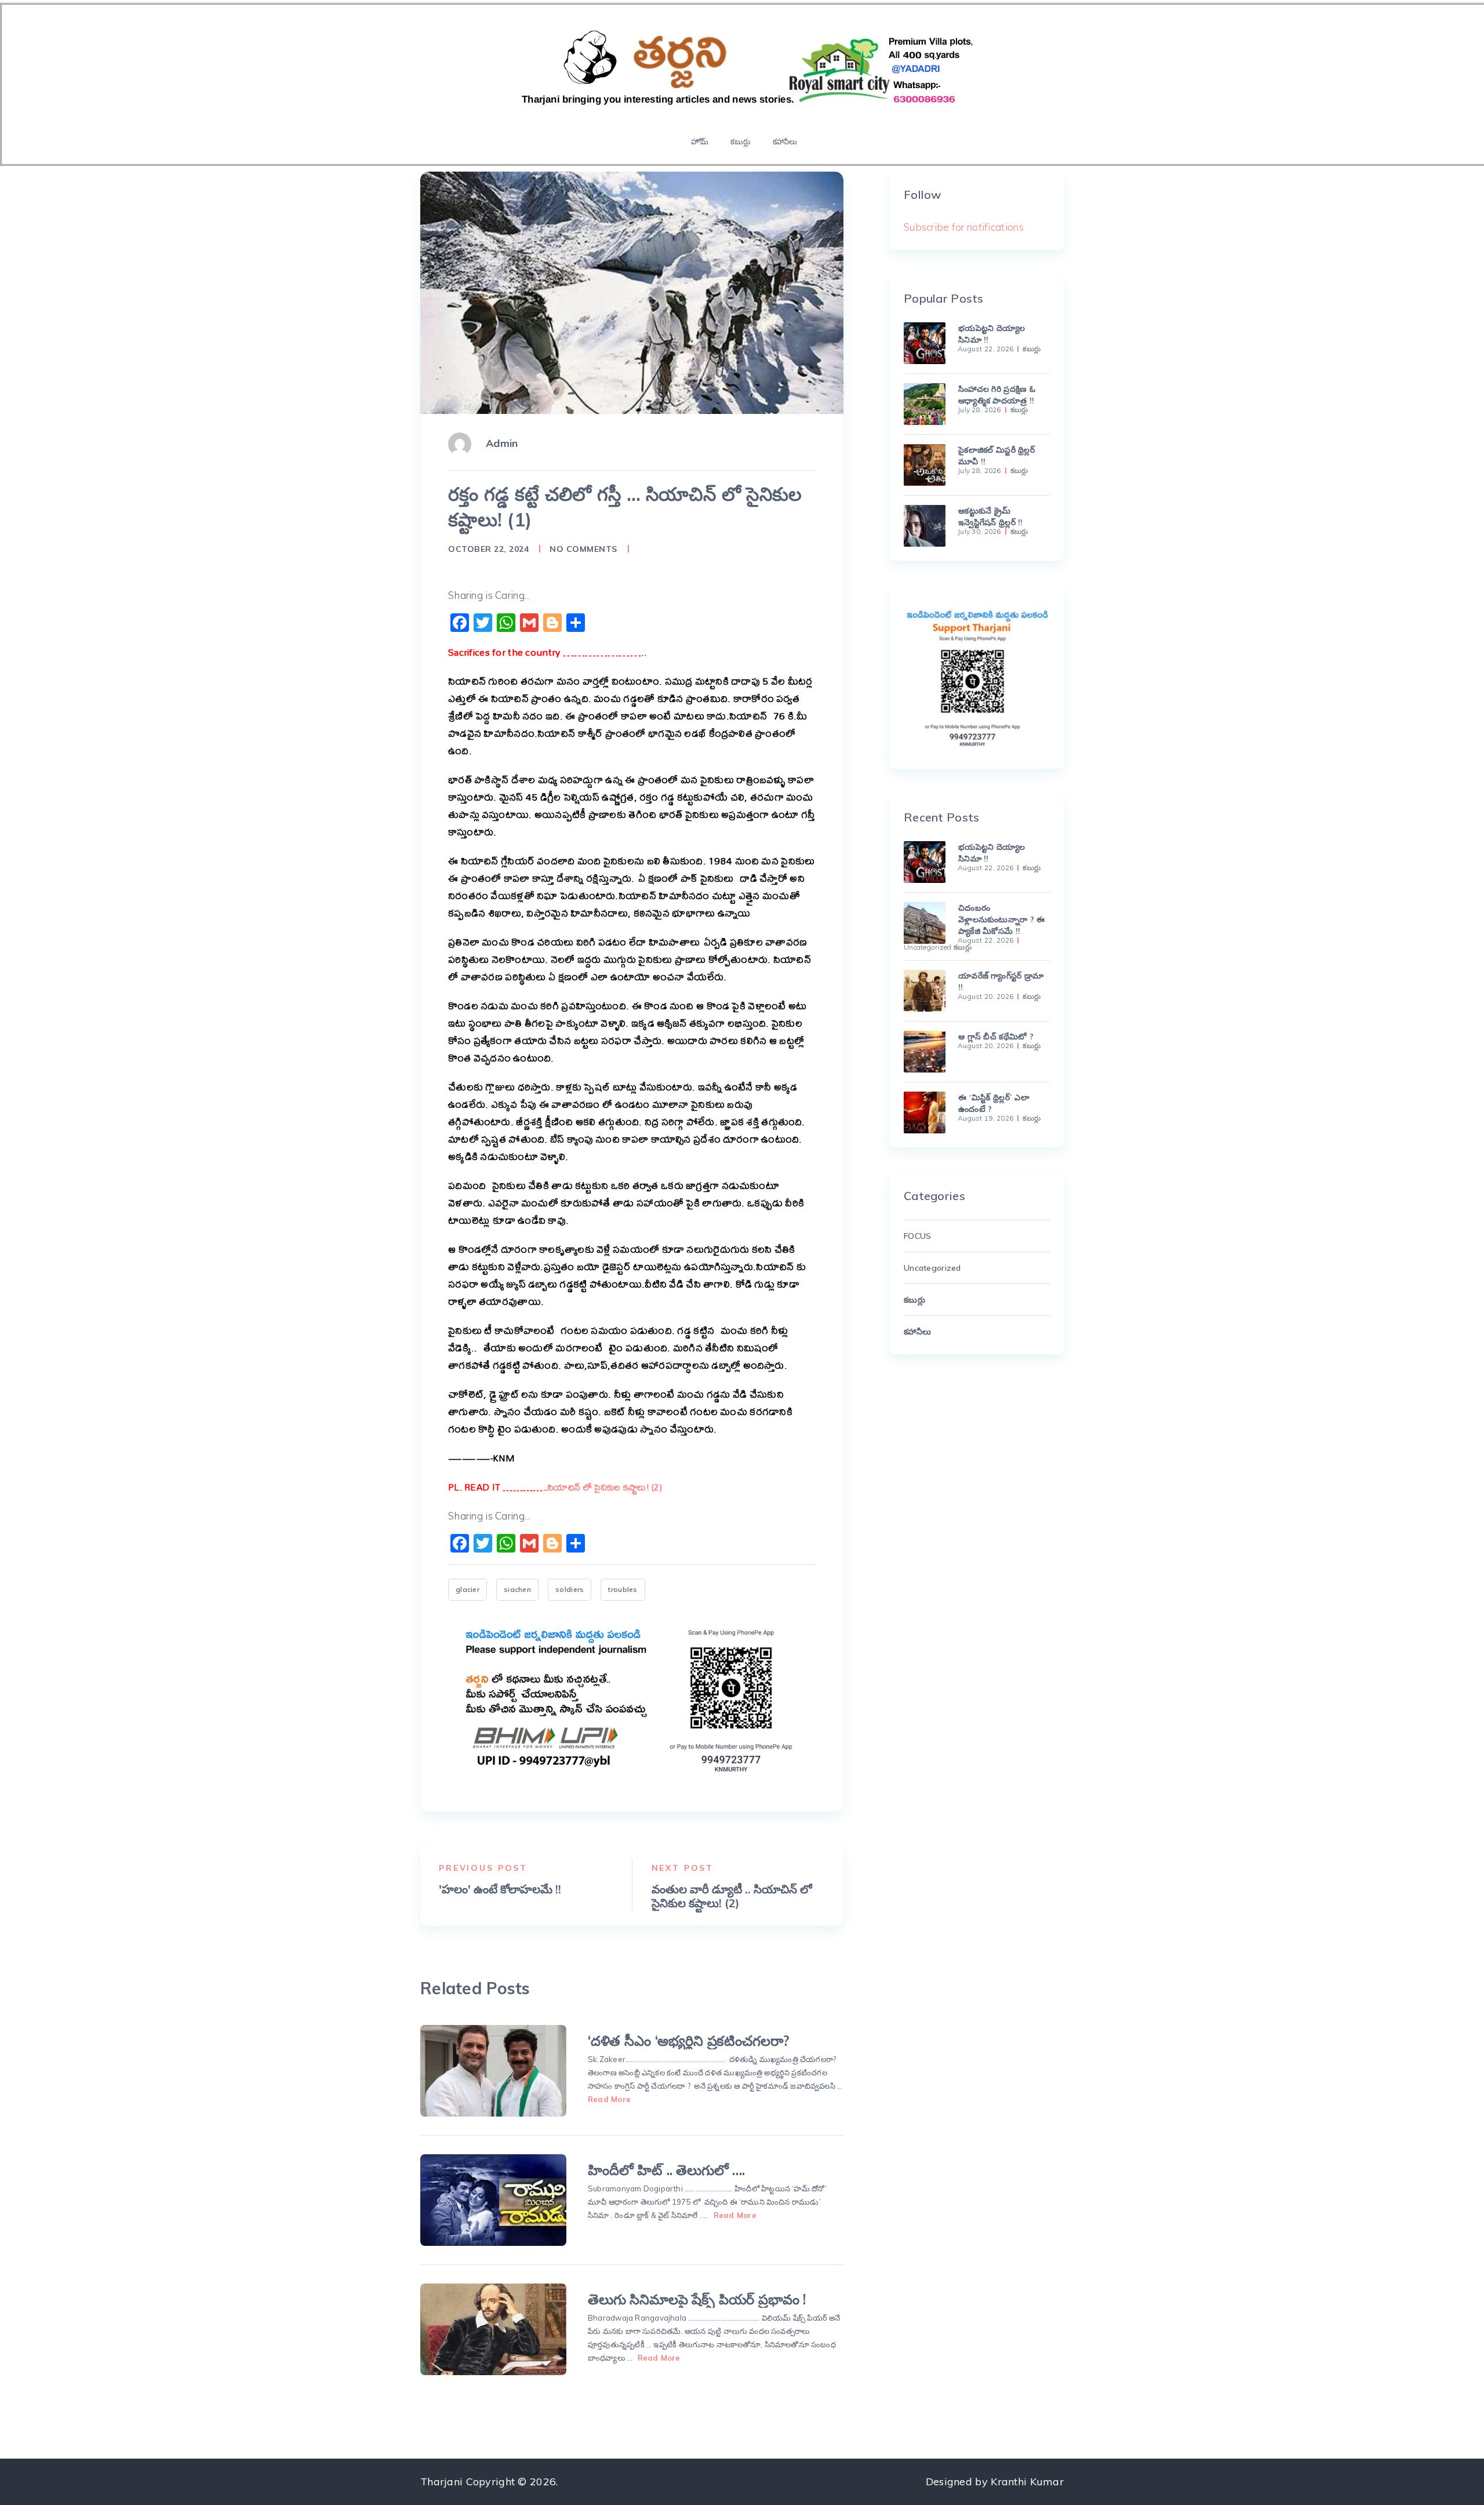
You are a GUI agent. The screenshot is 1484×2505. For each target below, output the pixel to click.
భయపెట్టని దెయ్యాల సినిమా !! (992, 334)
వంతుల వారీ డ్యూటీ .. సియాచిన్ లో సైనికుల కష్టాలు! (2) (732, 1896)
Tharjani (441, 2482)
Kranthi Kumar (1027, 2482)
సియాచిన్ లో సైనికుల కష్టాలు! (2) (607, 1487)
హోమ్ (700, 141)
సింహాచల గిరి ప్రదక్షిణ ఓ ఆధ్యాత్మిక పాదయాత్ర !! (997, 395)
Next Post (683, 1868)
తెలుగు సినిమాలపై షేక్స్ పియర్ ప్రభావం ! (697, 2299)
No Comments (583, 549)
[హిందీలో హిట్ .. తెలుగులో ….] (493, 2200)
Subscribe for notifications (964, 227)
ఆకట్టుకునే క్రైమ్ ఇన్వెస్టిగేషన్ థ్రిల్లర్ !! (991, 517)
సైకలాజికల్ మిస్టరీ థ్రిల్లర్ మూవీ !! (996, 456)
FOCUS (917, 1236)
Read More (609, 2099)
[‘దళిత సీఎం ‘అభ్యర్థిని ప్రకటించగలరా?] (493, 2071)
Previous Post (483, 1868)
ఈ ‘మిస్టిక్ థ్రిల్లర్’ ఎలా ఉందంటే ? (994, 1103)
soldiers (570, 1589)
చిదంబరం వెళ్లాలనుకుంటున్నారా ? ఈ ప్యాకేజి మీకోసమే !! (1001, 919)
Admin (502, 443)
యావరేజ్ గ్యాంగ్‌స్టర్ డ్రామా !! (1001, 981)
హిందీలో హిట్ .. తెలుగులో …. (666, 2170)
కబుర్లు (740, 141)
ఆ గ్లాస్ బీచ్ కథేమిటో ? (996, 1037)
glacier (468, 1589)
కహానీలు (785, 141)
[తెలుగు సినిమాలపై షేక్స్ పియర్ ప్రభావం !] (493, 2329)
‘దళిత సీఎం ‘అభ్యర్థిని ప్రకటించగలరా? (689, 2041)
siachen (517, 1589)
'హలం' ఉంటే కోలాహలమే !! (500, 1889)
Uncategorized (928, 947)
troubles (623, 1589)
